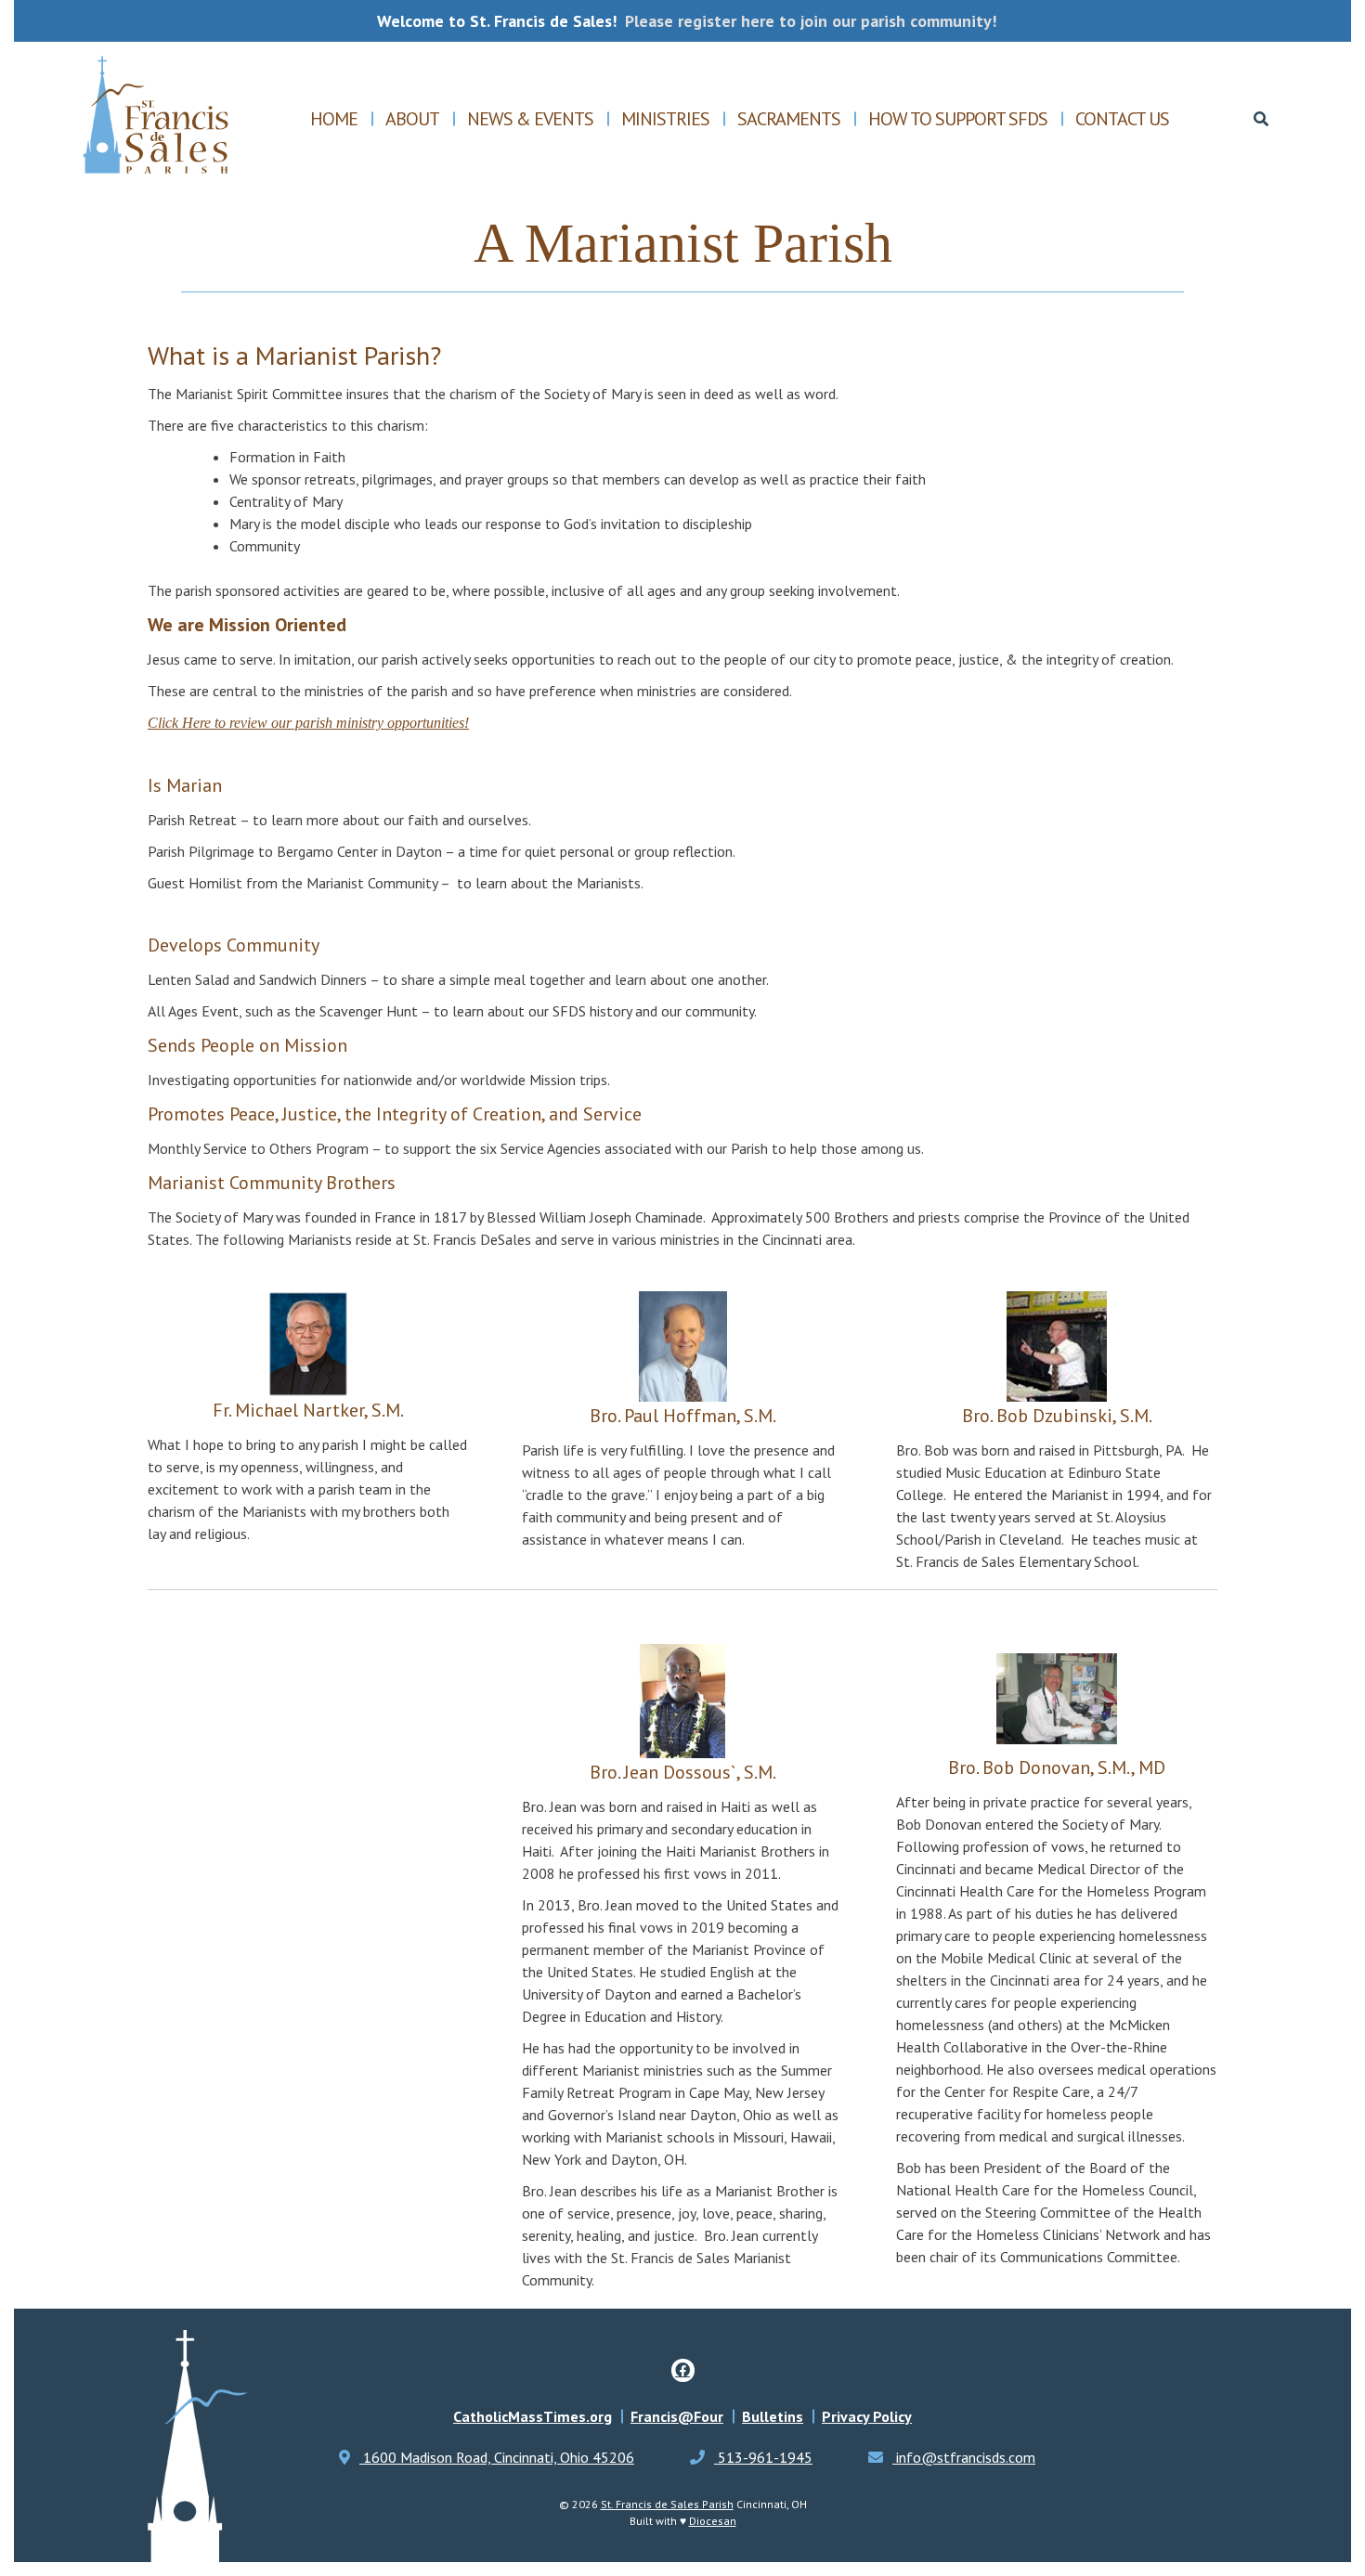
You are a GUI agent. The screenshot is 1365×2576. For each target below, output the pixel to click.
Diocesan (713, 2521)
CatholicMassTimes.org (533, 2416)
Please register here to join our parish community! (811, 21)
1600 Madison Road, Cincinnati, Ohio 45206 (497, 2457)
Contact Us (1122, 119)
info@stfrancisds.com (964, 2457)
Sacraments (789, 119)
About (412, 119)
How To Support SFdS (958, 119)
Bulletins (773, 2416)
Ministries (665, 119)
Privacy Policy (867, 2416)
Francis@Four (677, 2416)
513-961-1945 (763, 2457)
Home (334, 119)
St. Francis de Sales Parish (667, 2504)
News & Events (530, 119)
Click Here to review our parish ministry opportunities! (308, 723)
